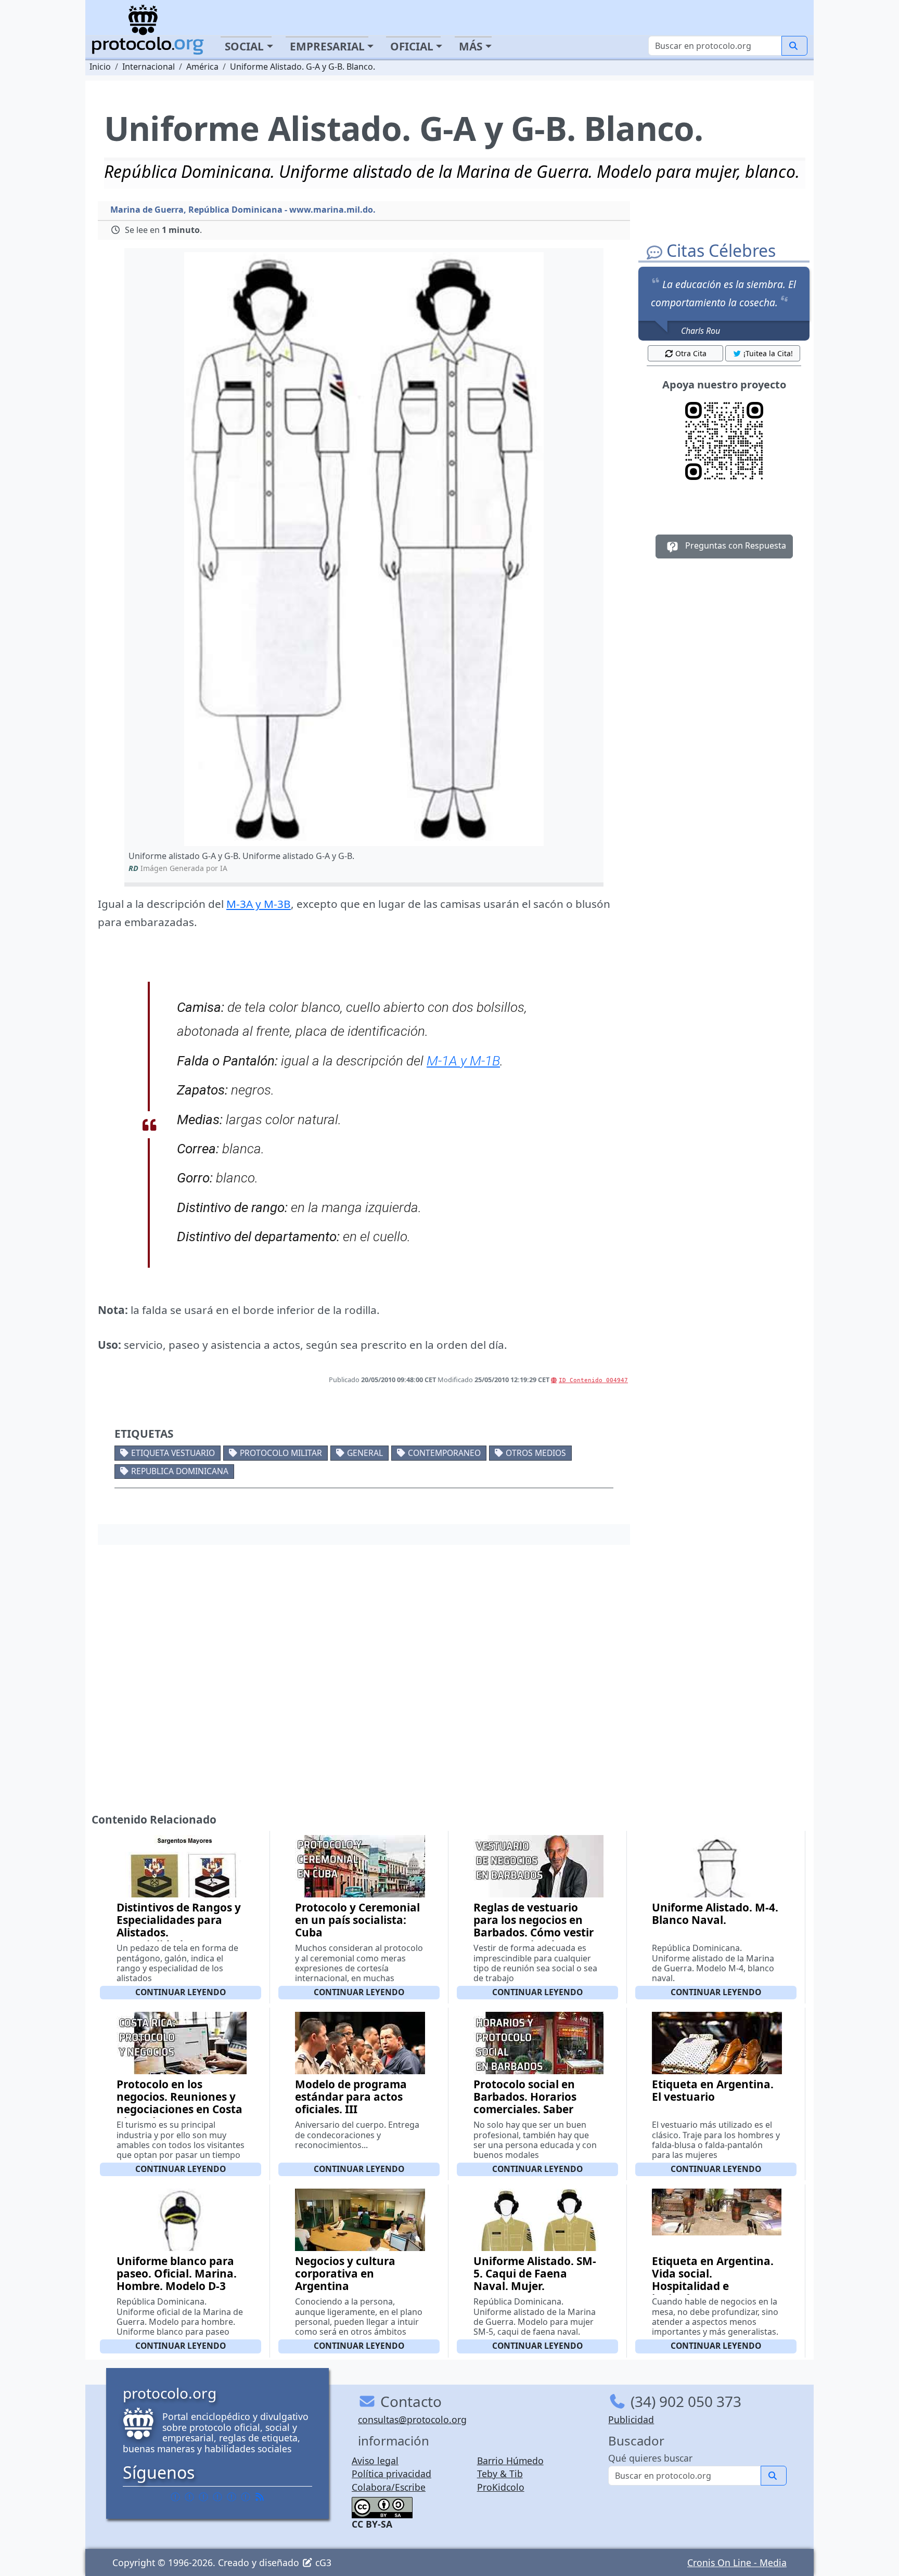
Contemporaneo (444, 1453)
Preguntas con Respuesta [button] (735, 545)
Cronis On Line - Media (737, 2562)
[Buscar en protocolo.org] (794, 46)
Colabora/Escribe (389, 2487)
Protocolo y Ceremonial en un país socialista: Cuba (357, 1920)
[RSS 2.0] (260, 2496)
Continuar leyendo (181, 1992)
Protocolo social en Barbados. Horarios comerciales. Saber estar (525, 2103)
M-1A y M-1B (463, 1061)
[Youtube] (246, 2496)
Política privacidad (391, 2474)
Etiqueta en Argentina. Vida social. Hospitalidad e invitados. (713, 2280)
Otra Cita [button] (691, 353)
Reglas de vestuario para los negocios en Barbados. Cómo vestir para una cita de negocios (534, 1932)
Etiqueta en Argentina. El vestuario (713, 2090)
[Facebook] (175, 2496)
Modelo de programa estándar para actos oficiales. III (351, 2097)
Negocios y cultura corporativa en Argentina (345, 2273)
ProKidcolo (501, 2487)
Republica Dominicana (180, 1471)
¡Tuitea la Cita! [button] (768, 353)
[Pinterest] (203, 2496)
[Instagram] (232, 2496)
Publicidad (631, 2419)
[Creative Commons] (382, 2506)
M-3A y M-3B (259, 904)
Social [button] (244, 46)
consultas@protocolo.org (412, 2419)
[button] (364, 549)
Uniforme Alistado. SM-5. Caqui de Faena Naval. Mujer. (535, 2273)
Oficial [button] (412, 46)
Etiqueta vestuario (173, 1453)
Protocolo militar (281, 1453)
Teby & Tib (500, 2474)
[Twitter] (189, 2496)
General (365, 1453)
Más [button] (471, 46)
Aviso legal (375, 2461)
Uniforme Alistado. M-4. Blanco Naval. (715, 1914)
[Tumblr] (217, 2496)
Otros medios (536, 1453)
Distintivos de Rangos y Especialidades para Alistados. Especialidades (179, 1926)
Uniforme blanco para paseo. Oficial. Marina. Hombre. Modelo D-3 (177, 2273)
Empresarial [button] (327, 46)
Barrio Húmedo (510, 2461)
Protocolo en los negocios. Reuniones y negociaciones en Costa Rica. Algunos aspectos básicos (179, 2109)
